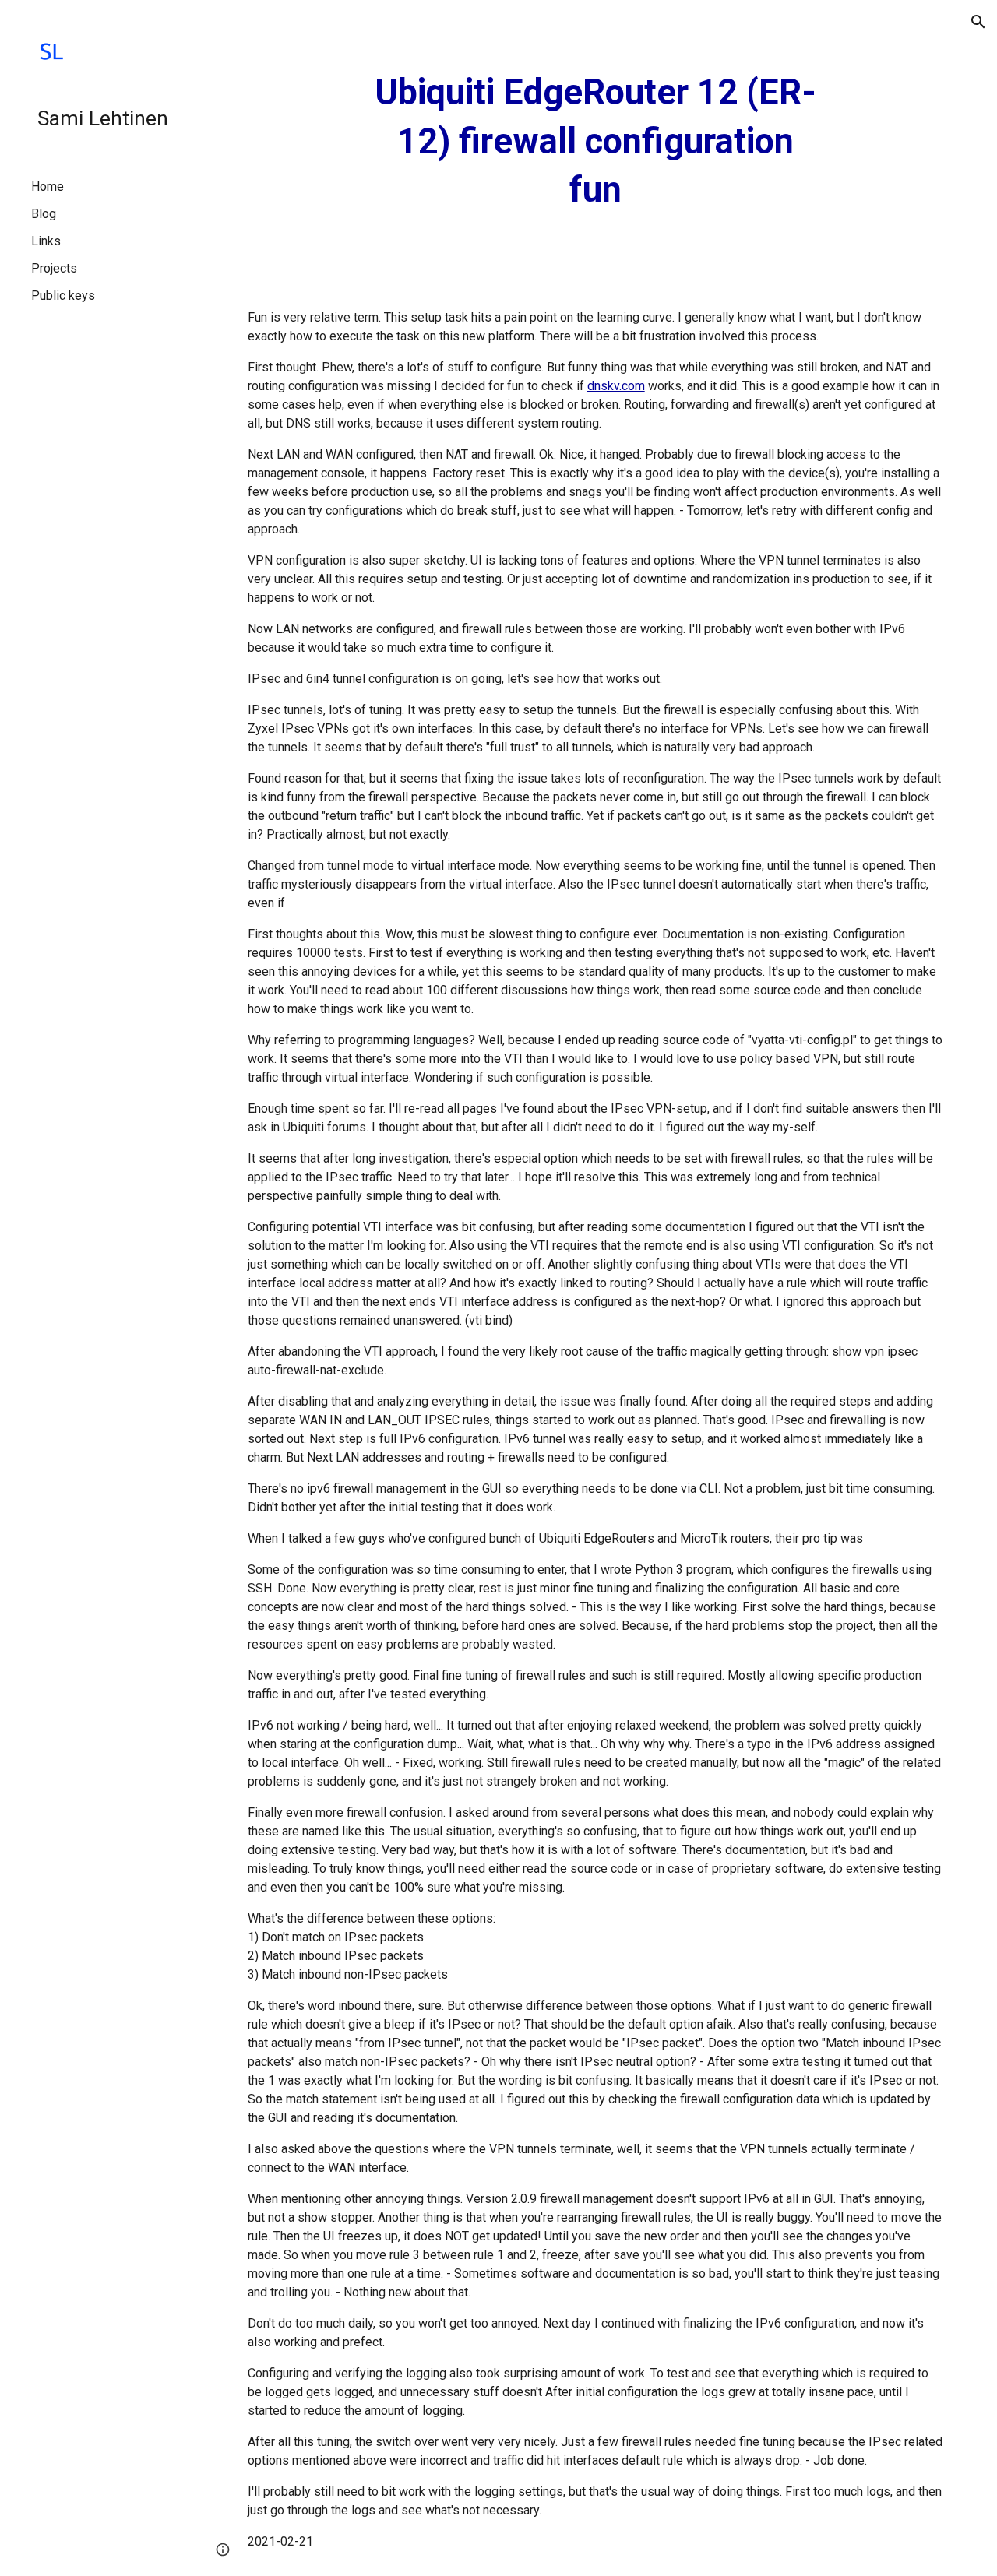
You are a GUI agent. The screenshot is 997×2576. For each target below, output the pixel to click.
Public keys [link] (63, 296)
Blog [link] (44, 214)
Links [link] (46, 241)
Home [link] (48, 187)
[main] (595, 142)
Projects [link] (54, 268)
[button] (978, 22)
